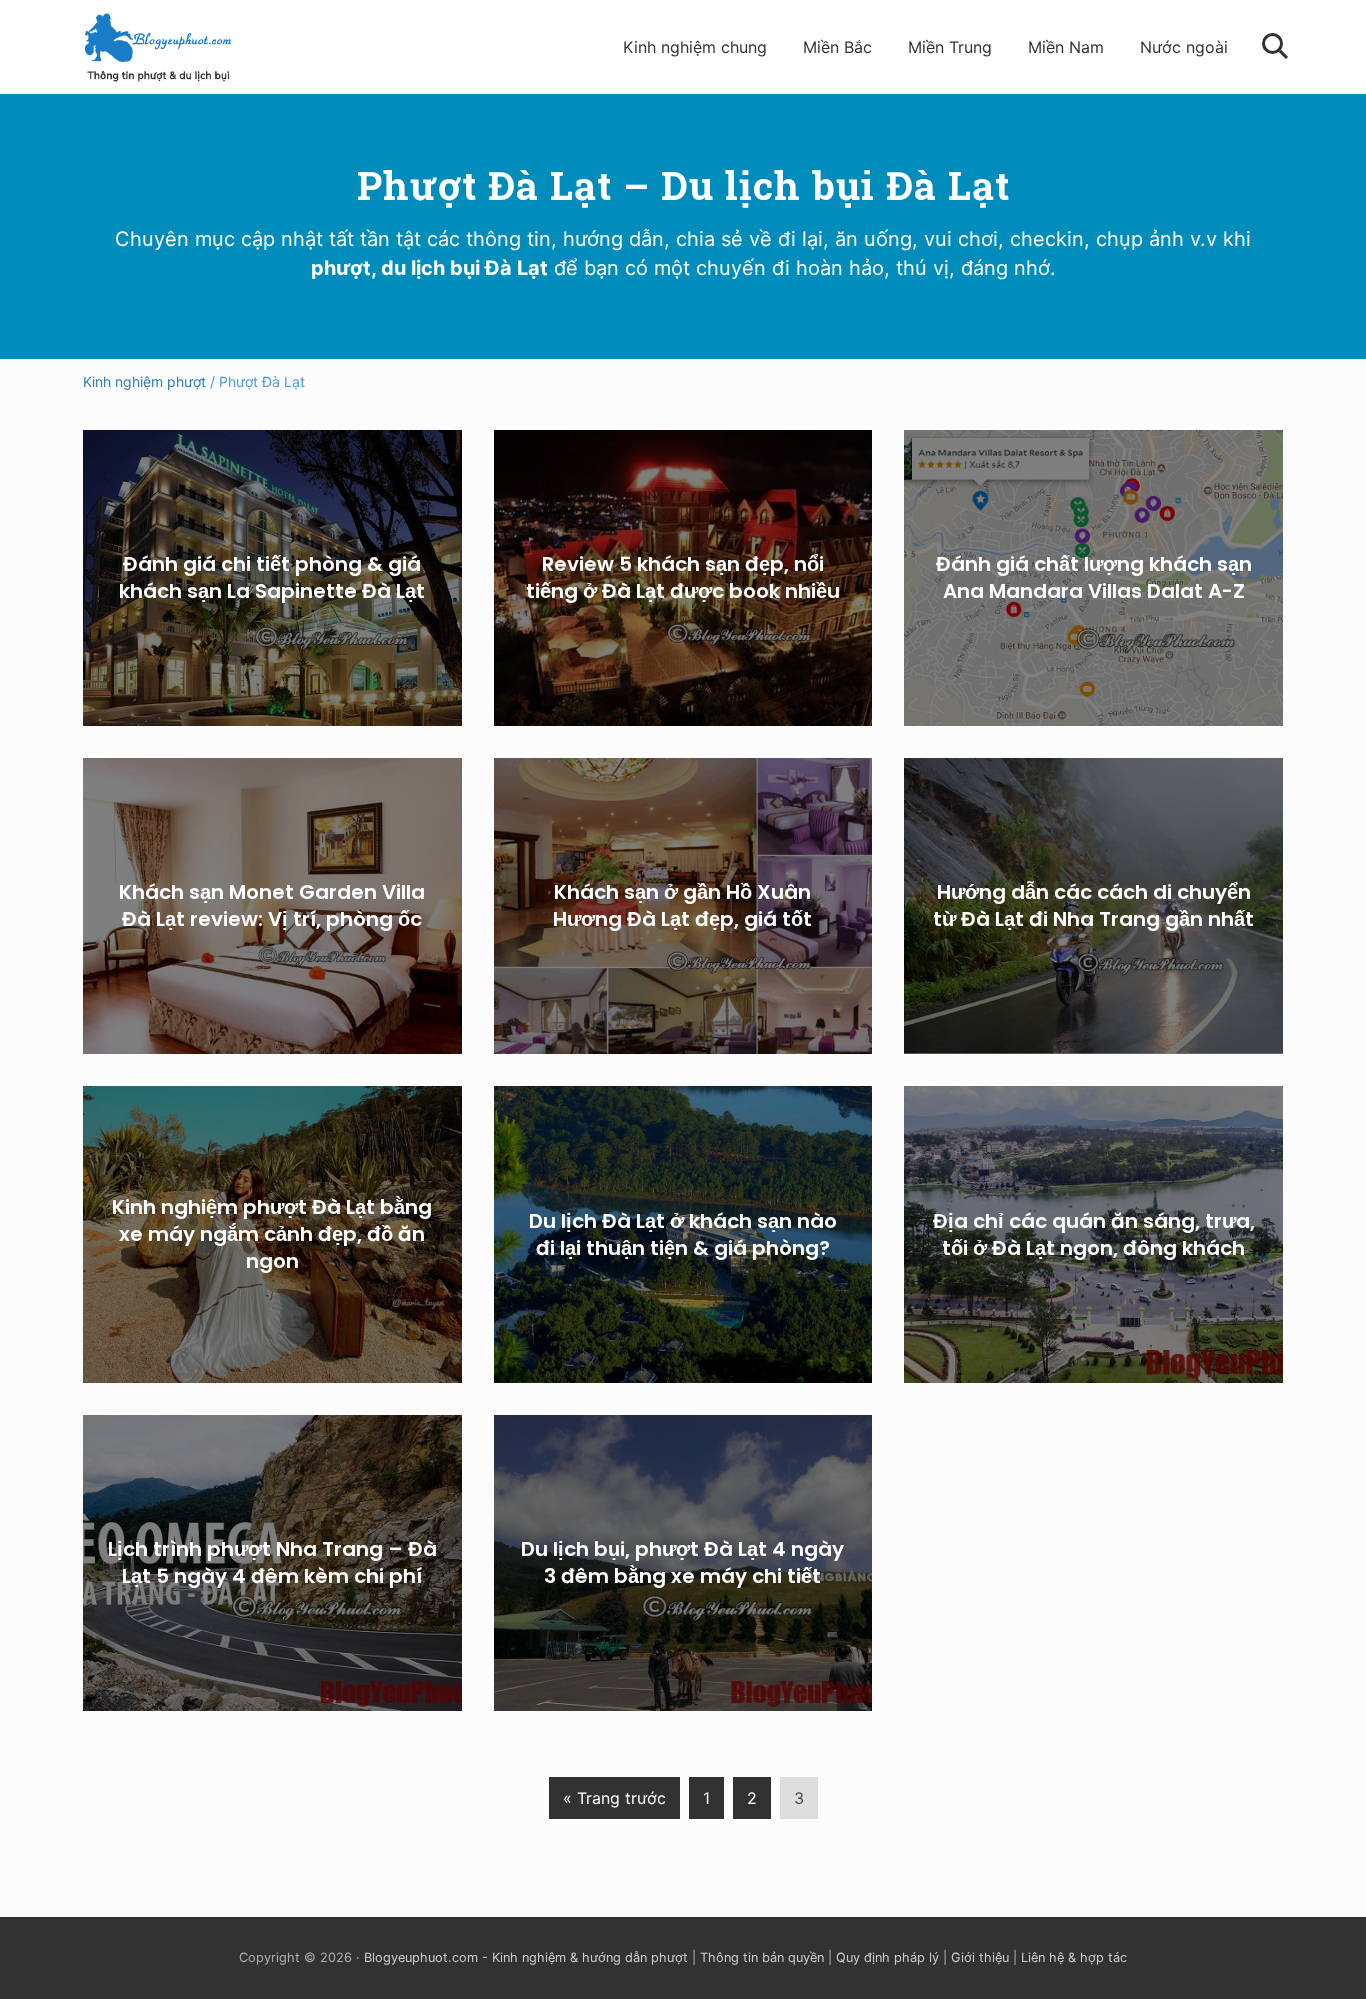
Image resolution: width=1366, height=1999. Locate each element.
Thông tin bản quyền (762, 1957)
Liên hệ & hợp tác (1074, 1957)
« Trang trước (614, 1803)
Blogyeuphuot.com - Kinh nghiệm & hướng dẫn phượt (526, 1957)
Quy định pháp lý (887, 1957)
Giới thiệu (980, 1957)
